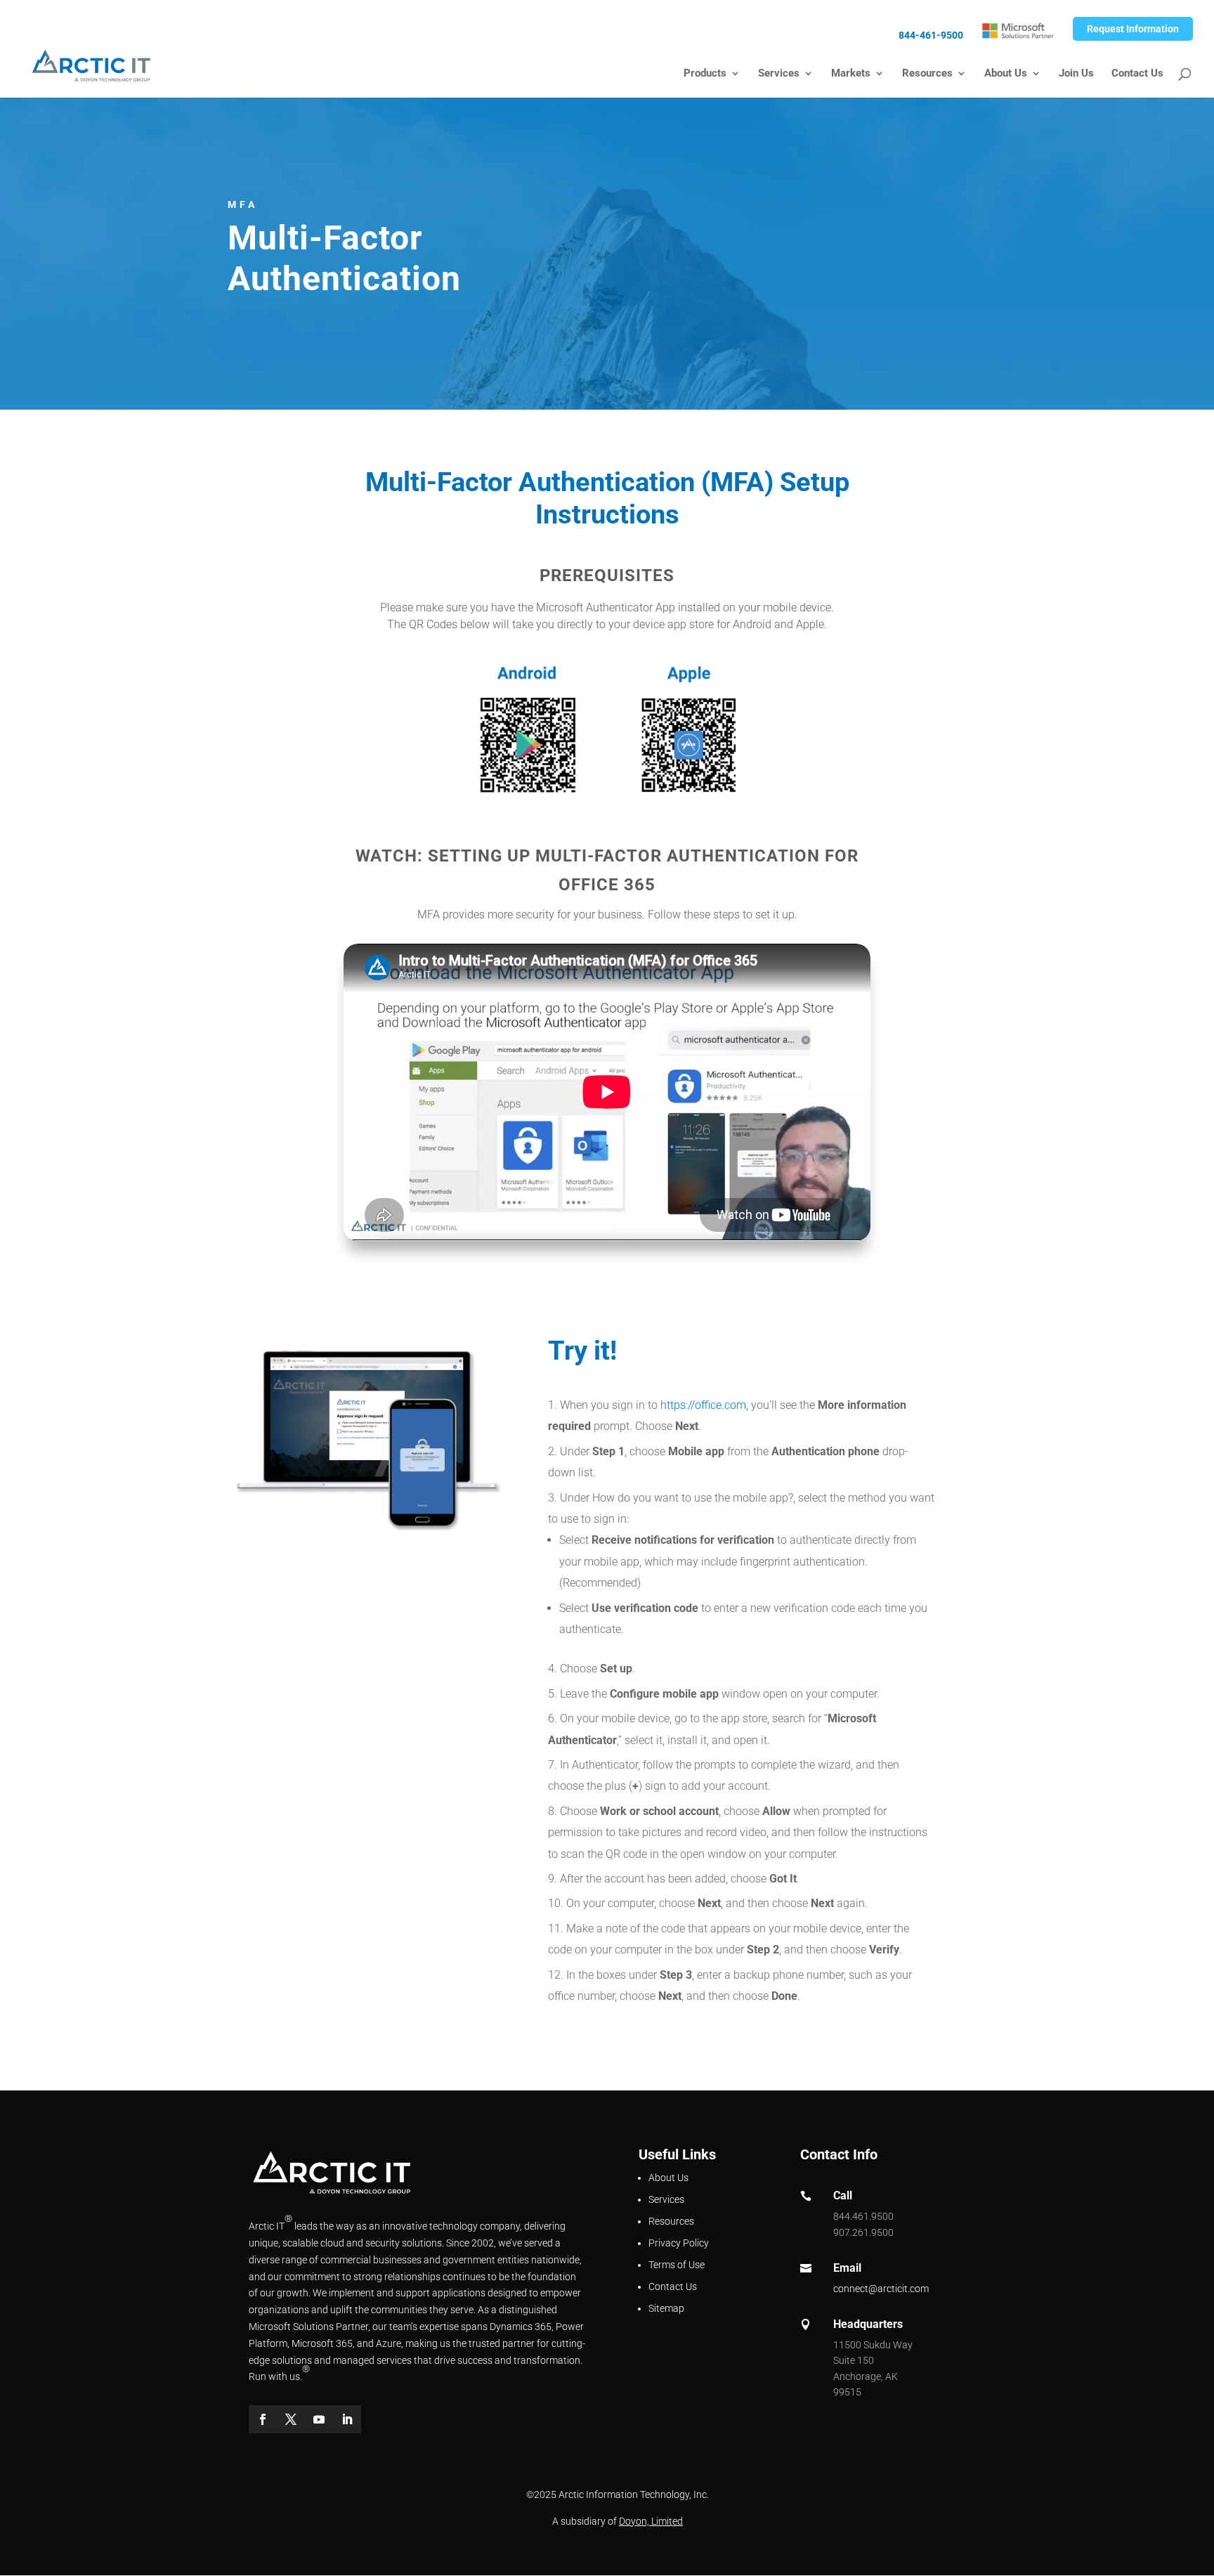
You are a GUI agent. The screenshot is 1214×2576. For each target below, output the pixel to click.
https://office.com (703, 1405)
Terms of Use (677, 2265)
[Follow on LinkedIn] (347, 2419)
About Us (1006, 74)
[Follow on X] (291, 2419)
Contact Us (1137, 74)
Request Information (1133, 29)
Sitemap (666, 2308)
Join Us (1076, 74)
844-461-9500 (931, 35)
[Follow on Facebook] (263, 2419)
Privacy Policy (679, 2243)
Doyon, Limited (651, 2521)
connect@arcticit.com (881, 2289)
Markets (851, 74)
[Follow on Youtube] (319, 2419)
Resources (927, 74)
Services (779, 74)
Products (705, 74)
